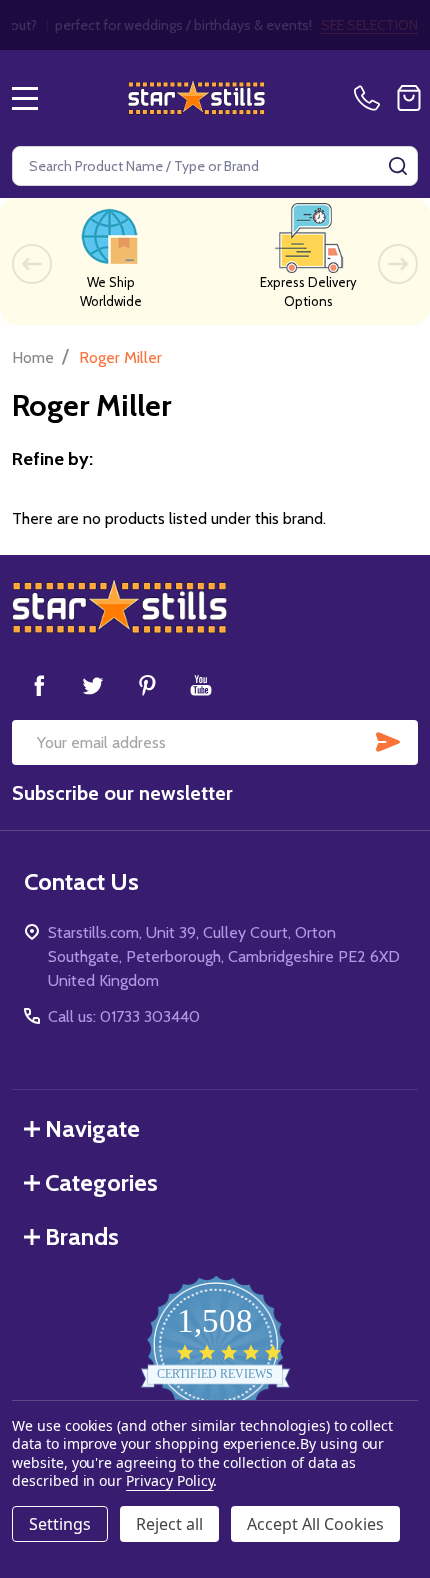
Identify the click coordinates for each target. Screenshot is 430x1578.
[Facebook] (39, 685)
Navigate (92, 1128)
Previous (32, 264)
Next (398, 264)
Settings (60, 1524)
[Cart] (409, 98)
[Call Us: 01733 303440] (371, 98)
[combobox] (215, 166)
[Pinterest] (147, 685)
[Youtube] (201, 685)
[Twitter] (93, 685)
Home (33, 357)
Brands (82, 1236)
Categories (101, 1182)
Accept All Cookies (315, 1524)
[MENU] (25, 98)
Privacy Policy (169, 1480)
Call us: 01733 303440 (124, 1016)
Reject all (169, 1524)
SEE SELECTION (369, 25)
